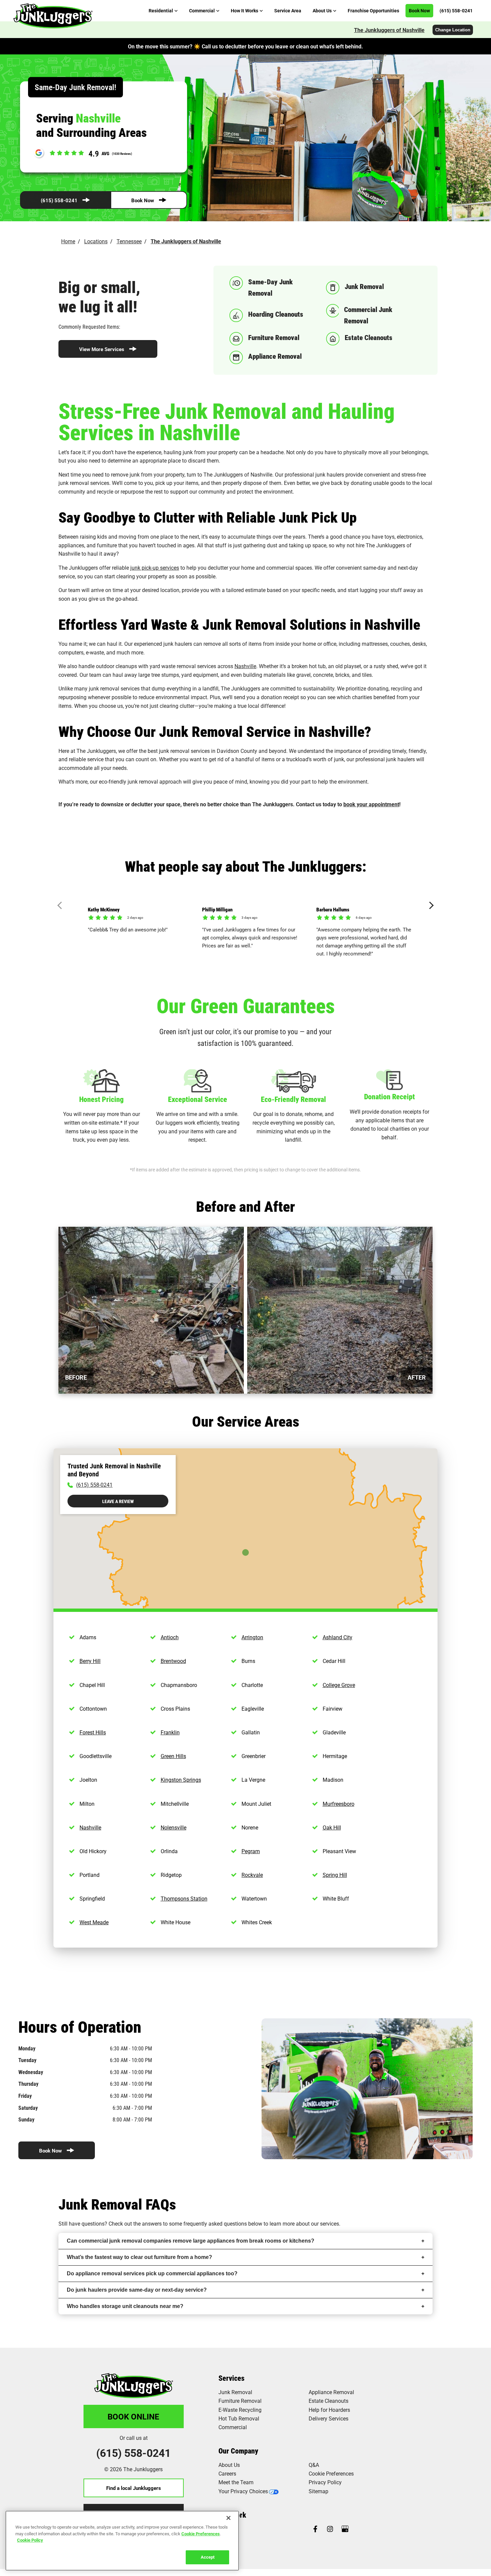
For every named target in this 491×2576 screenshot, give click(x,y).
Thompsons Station (184, 1898)
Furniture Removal (240, 2401)
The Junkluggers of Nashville (389, 30)
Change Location (453, 30)
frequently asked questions (215, 2223)
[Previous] (61, 906)
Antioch (170, 1637)
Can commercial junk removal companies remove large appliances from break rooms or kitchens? (191, 2241)
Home (68, 241)
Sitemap (318, 2491)
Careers (227, 2473)
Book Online (133, 2416)
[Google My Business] (345, 2529)
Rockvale (252, 1875)
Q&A (314, 2465)
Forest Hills (93, 1732)
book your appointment (371, 804)
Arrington (252, 1637)
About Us (229, 2465)
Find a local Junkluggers (134, 2488)
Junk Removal (235, 2392)
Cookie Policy (30, 2540)
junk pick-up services (155, 567)
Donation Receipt (389, 1096)
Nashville (245, 666)
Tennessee (129, 241)
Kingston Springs (181, 1780)
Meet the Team (236, 2482)
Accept (208, 2557)
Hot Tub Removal (239, 2418)
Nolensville (174, 1827)
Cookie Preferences (201, 2533)
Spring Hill (335, 1875)
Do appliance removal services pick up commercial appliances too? (152, 2273)
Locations (96, 241)
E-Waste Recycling (240, 2410)
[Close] (228, 2518)
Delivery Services (329, 2418)
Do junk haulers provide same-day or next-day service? (137, 2290)
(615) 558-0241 (59, 200)
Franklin (170, 1732)
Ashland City (338, 1637)
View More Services (102, 349)
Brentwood (173, 1661)
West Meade (94, 1922)
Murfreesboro (339, 1804)
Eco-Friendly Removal (293, 1099)
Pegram (251, 1851)
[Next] (430, 906)
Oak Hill (332, 1827)
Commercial (233, 2427)
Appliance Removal (331, 2392)
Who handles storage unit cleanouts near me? (125, 2306)
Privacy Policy (325, 2482)
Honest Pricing (101, 1099)
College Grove (339, 1685)
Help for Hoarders (329, 2410)
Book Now (143, 200)
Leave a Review (118, 1501)
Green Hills (173, 1756)
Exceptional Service (198, 1099)
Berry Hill (90, 1661)
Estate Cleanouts (329, 2401)
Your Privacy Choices (243, 2491)
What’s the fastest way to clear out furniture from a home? (139, 2257)
